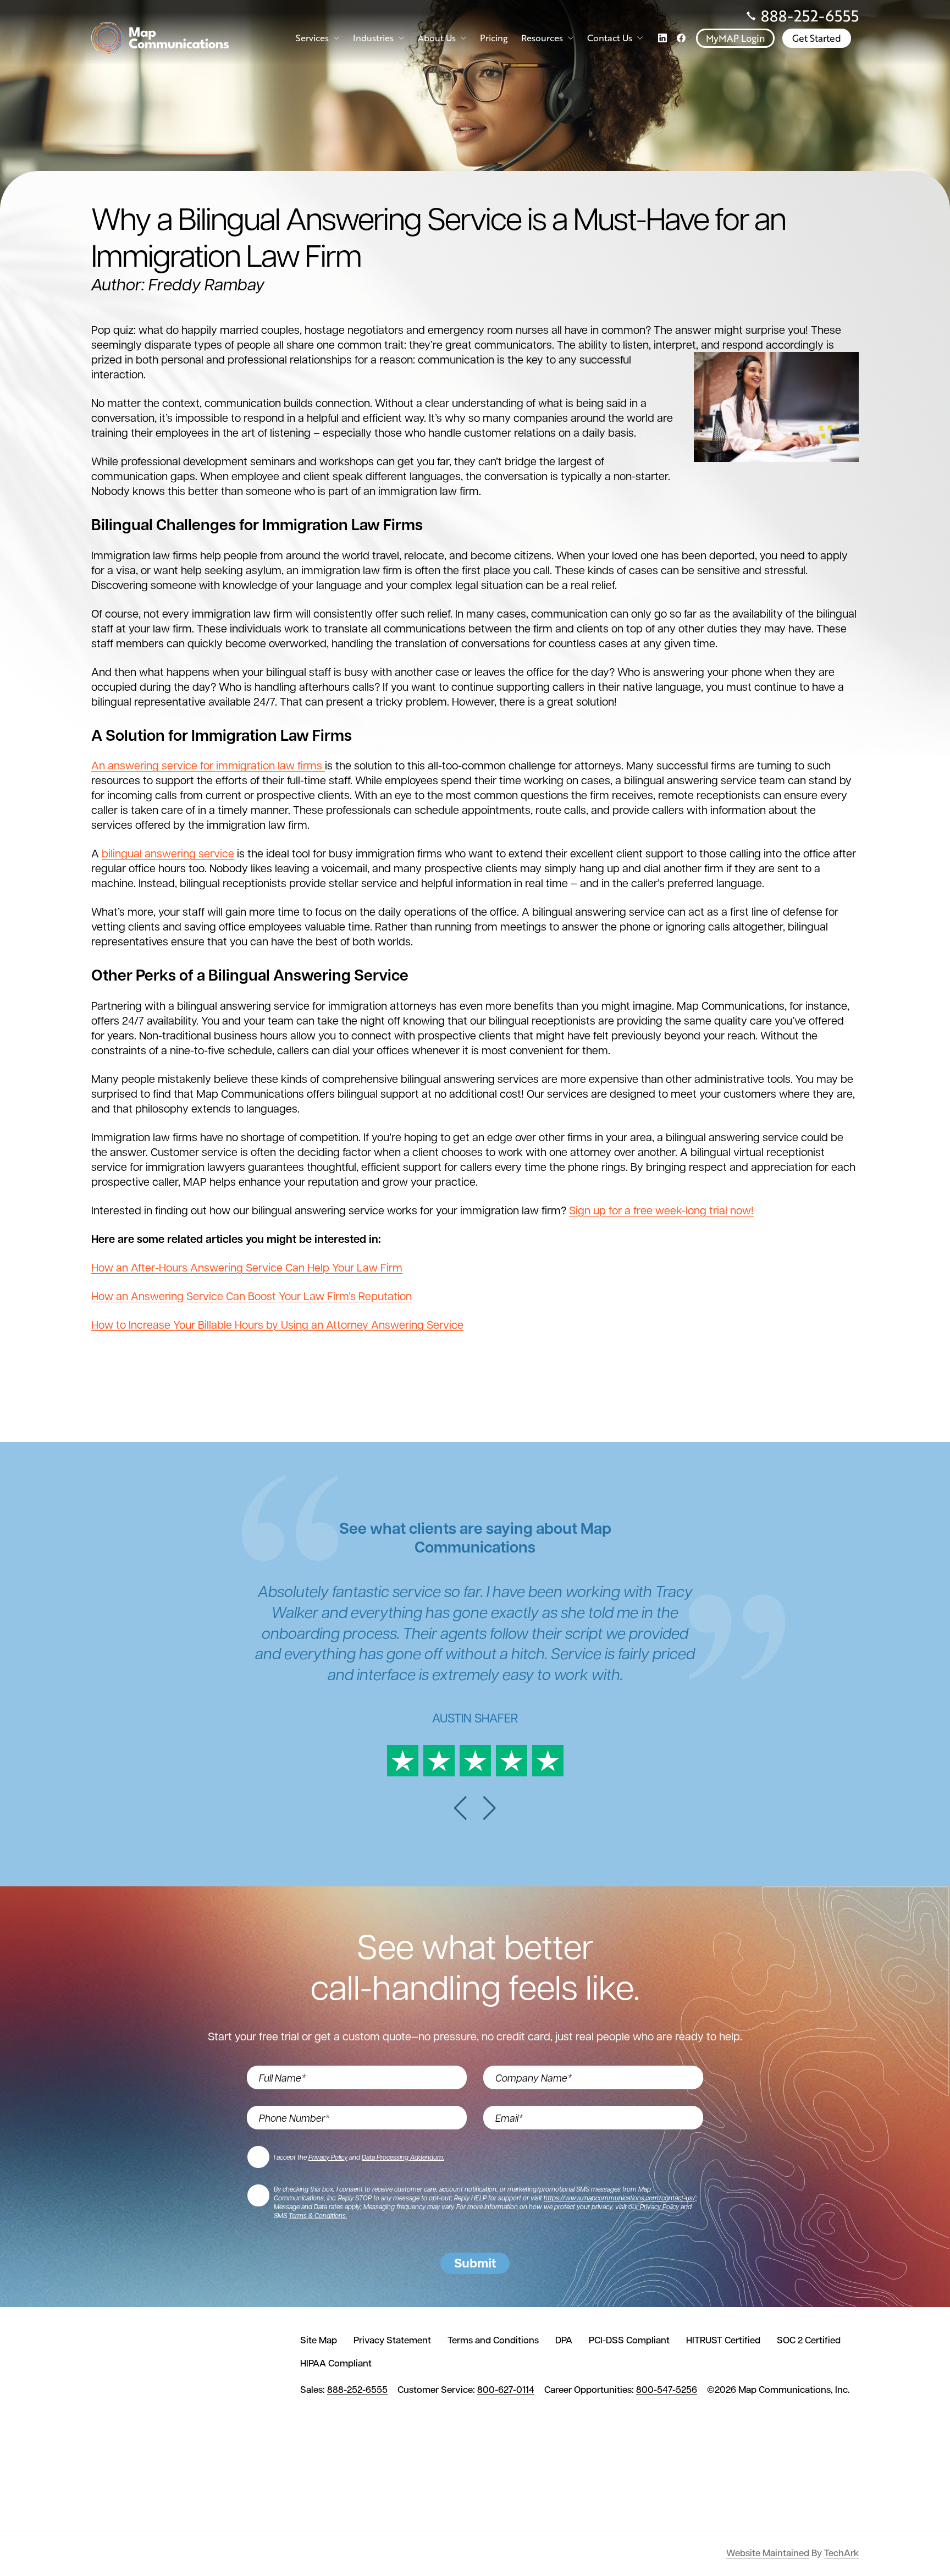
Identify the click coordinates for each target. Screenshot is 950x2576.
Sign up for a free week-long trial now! (661, 1210)
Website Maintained (768, 2553)
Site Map (319, 2340)
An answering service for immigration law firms (208, 765)
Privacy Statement (392, 2340)
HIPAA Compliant (336, 2363)
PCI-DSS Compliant (629, 2340)
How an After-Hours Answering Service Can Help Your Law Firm (247, 1267)
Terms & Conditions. (318, 2215)
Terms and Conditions (493, 2340)
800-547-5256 (667, 2390)
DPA (564, 2340)
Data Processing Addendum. (403, 2157)
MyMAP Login (735, 38)
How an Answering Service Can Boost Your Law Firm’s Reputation (252, 1296)
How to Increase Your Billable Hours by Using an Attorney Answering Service (277, 1324)
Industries (373, 38)
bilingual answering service (168, 853)
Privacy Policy (328, 2157)
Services (312, 38)
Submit (475, 2263)
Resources (542, 38)
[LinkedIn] (662, 38)
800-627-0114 (506, 2390)
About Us (437, 38)
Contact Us (610, 38)
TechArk (841, 2553)
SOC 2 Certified (809, 2340)
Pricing (494, 38)
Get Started (817, 38)
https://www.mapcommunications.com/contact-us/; (620, 2198)
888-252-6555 (810, 16)
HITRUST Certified (723, 2340)
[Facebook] (681, 38)
